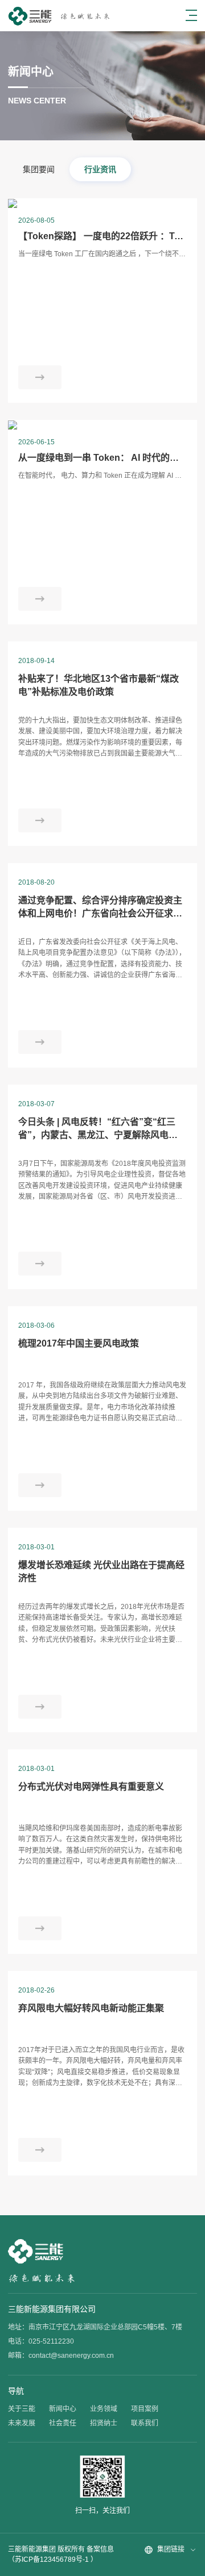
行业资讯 (100, 169)
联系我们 (145, 2423)
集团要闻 (39, 169)
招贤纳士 (104, 2423)
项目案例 (145, 2409)
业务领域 (104, 2409)
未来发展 (22, 2423)
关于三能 (22, 2409)
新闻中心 (63, 2409)
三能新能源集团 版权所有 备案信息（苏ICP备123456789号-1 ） (61, 2554)
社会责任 (63, 2423)
